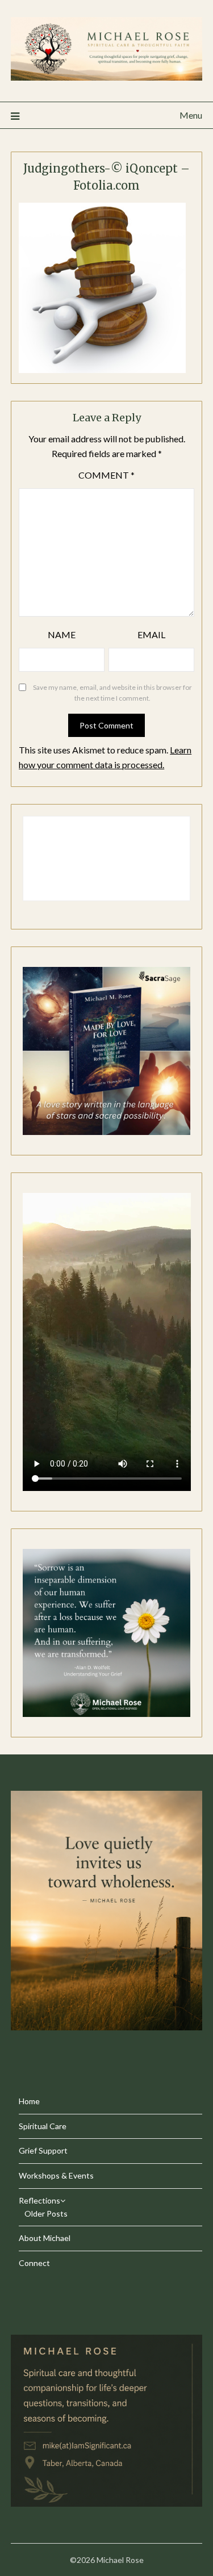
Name (62, 634)
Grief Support (43, 2150)
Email (151, 634)
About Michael (45, 2238)
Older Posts (46, 2213)
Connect (34, 2263)
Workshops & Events (56, 2175)
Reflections (39, 2200)
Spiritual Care (43, 2126)
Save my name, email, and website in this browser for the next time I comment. (112, 693)
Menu (191, 115)
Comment (106, 475)
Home (29, 2101)
